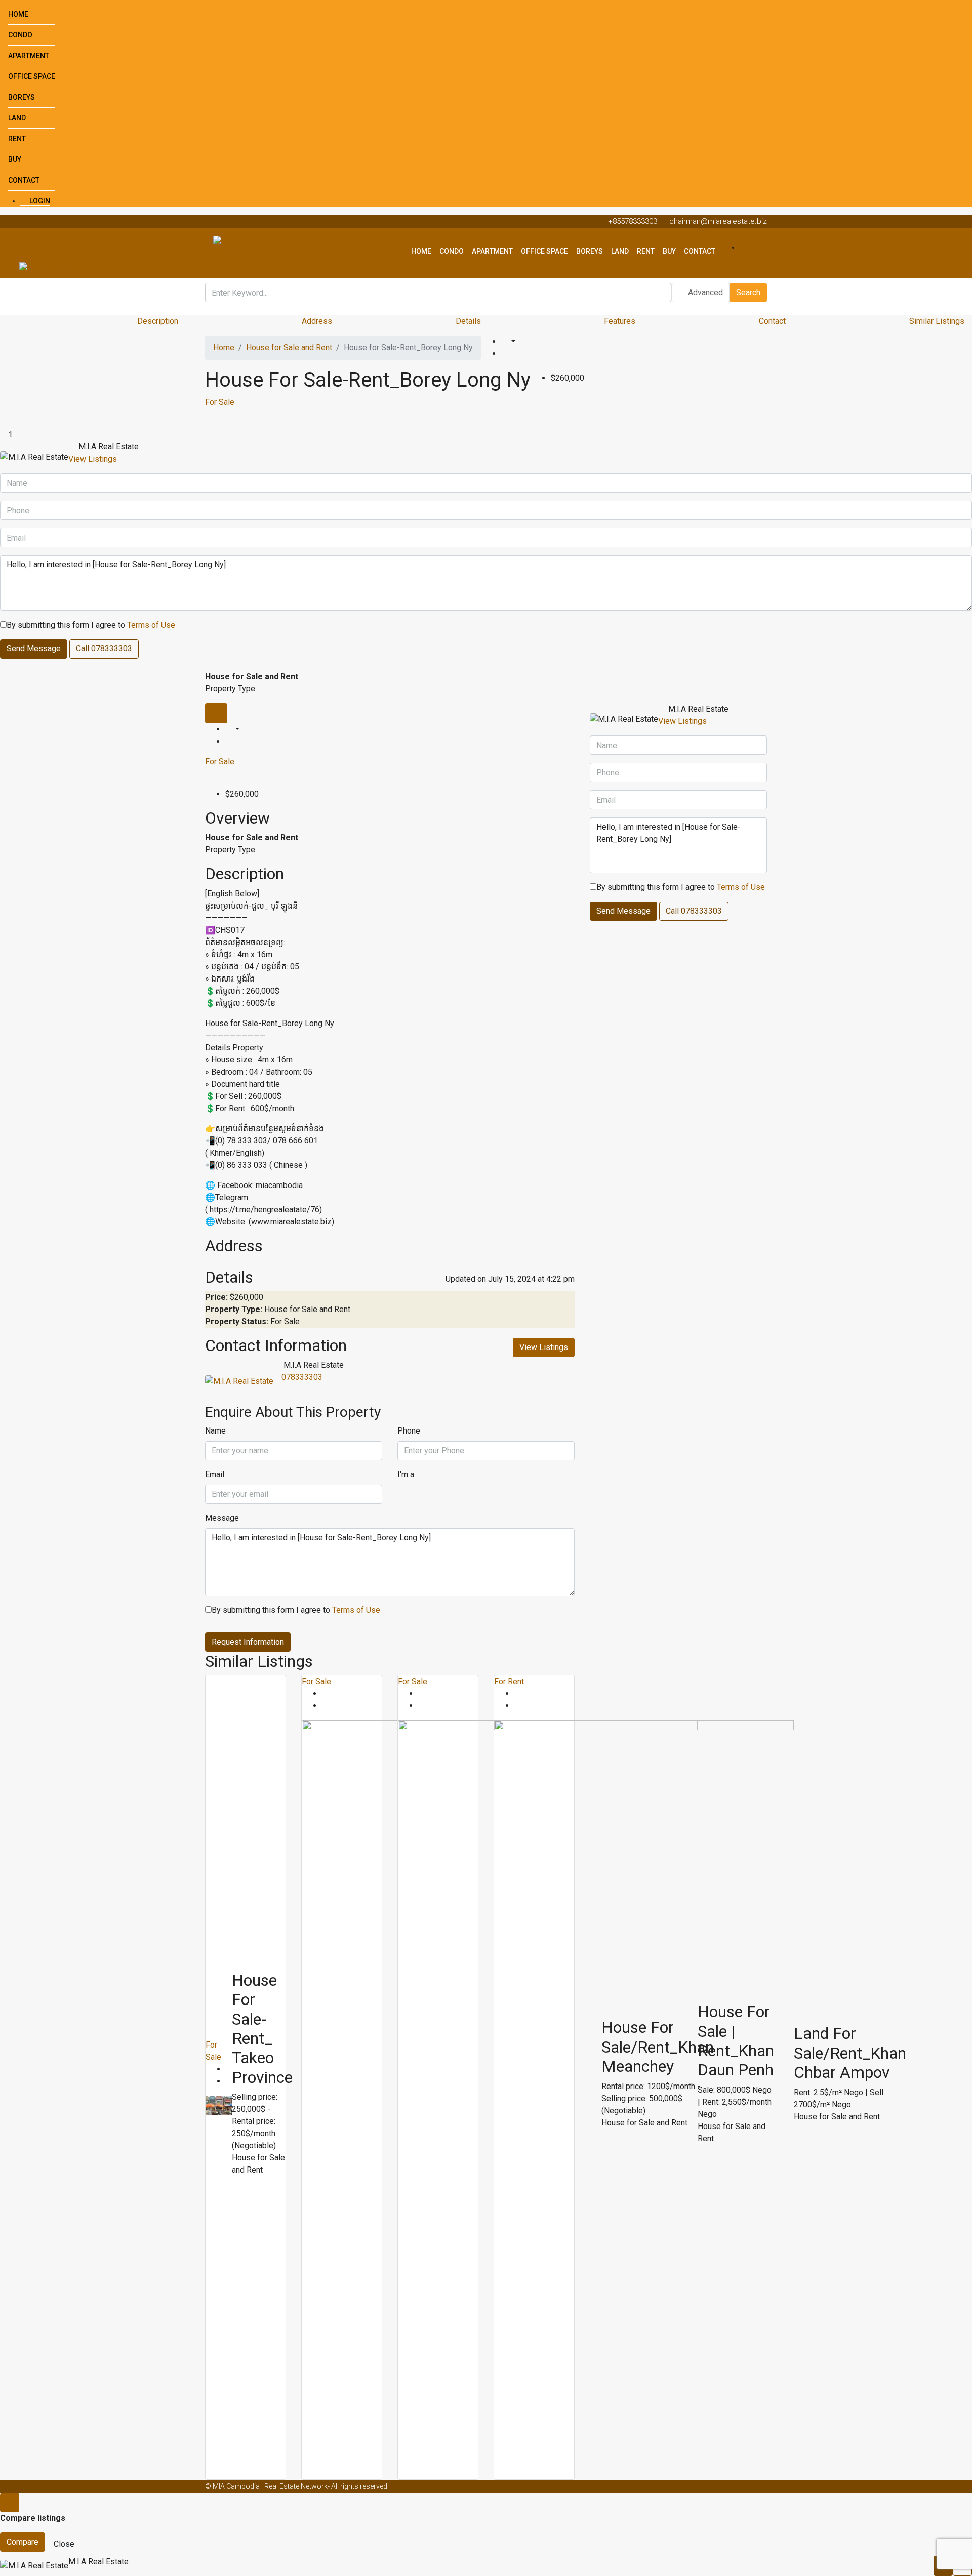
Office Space (32, 76)
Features (620, 321)
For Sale (220, 402)
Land (17, 118)
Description (158, 321)
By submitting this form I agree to (91, 625)
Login (39, 201)
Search (748, 292)
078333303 (302, 1377)
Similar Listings (937, 321)
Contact (24, 180)
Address (317, 321)
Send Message (34, 649)
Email (215, 1474)
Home (18, 14)
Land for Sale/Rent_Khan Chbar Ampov (850, 2053)
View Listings (93, 459)
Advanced (704, 292)
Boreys (22, 97)
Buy (15, 159)
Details (468, 321)
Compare (23, 2542)
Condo (20, 35)
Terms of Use (151, 625)
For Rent (509, 1681)
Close (64, 2544)
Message (222, 1518)
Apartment (29, 56)
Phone (409, 1431)
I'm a (406, 1474)
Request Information (248, 1642)
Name (215, 1431)
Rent (17, 139)
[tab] (216, 713)
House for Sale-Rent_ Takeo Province (262, 2029)
